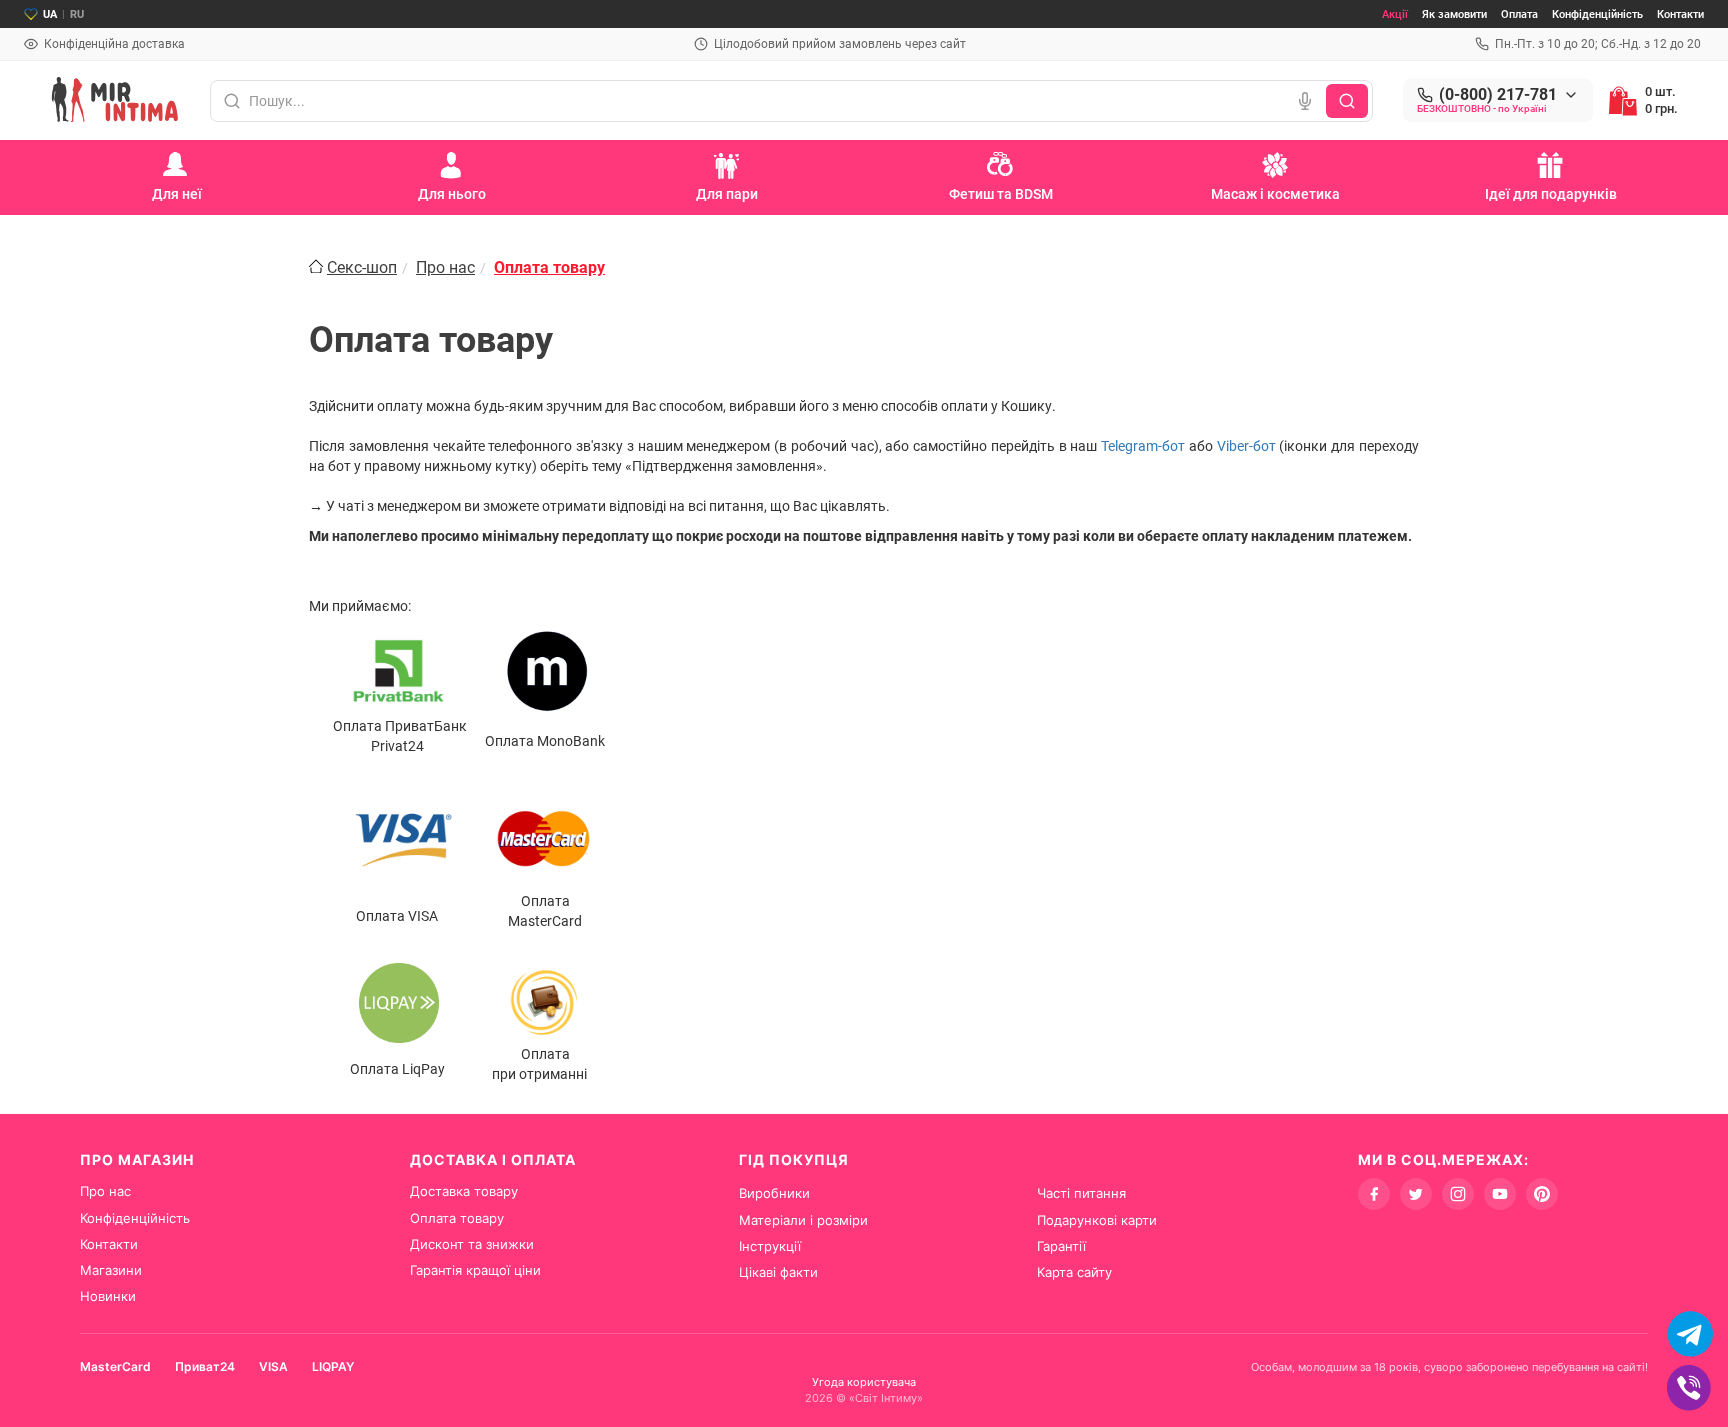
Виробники (774, 1193)
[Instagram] (1458, 1194)
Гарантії (1061, 1246)
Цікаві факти (778, 1272)
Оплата (1519, 14)
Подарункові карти (1097, 1220)
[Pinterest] (1542, 1194)
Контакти (1680, 14)
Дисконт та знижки (472, 1244)
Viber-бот (1246, 446)
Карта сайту (1074, 1272)
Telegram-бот (1143, 446)
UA (50, 14)
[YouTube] (1500, 1194)
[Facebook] (1374, 1194)
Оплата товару (457, 1218)
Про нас (445, 267)
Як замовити (1454, 14)
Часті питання (1081, 1193)
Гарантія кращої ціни (475, 1270)
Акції (1395, 14)
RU (77, 14)
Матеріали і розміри (803, 1220)
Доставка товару (464, 1191)
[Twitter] (1416, 1194)
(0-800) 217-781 (1498, 95)
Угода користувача (864, 1382)
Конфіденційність (1597, 14)
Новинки (108, 1296)
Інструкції (770, 1246)
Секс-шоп (362, 267)
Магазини (111, 1270)
